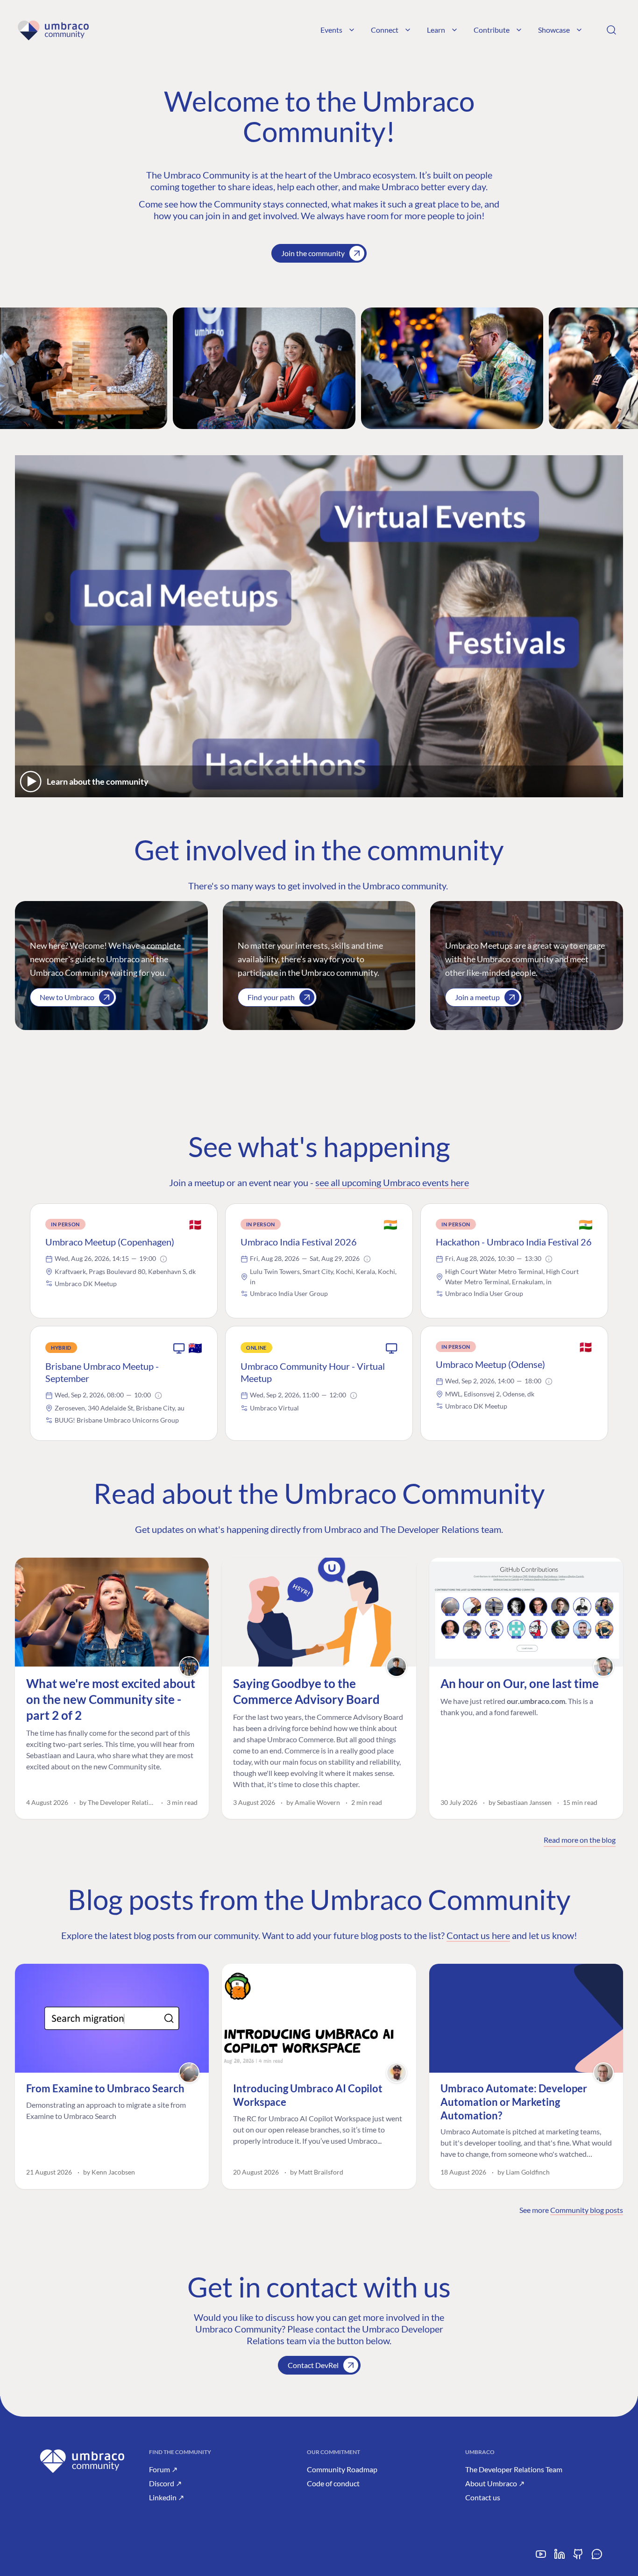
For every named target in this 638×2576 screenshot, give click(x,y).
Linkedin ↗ (167, 2497)
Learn (436, 30)
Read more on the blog (580, 1840)
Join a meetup (477, 997)
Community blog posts (587, 2210)
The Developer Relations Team (514, 2469)
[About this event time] (163, 1259)
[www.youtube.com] (541, 2558)
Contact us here (478, 1935)
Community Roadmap (342, 2469)
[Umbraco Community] (53, 30)
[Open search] (611, 30)
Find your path (271, 997)
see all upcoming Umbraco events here (392, 1182)
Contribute (492, 30)
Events (331, 30)
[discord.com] (597, 2558)
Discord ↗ (165, 2483)
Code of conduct (333, 2483)
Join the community (313, 253)
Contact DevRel (313, 2365)
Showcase (554, 30)
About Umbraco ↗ (495, 2483)
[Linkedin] (560, 2558)
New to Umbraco (67, 997)
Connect (385, 30)
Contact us (483, 2497)
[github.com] (578, 2558)
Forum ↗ (163, 2469)
